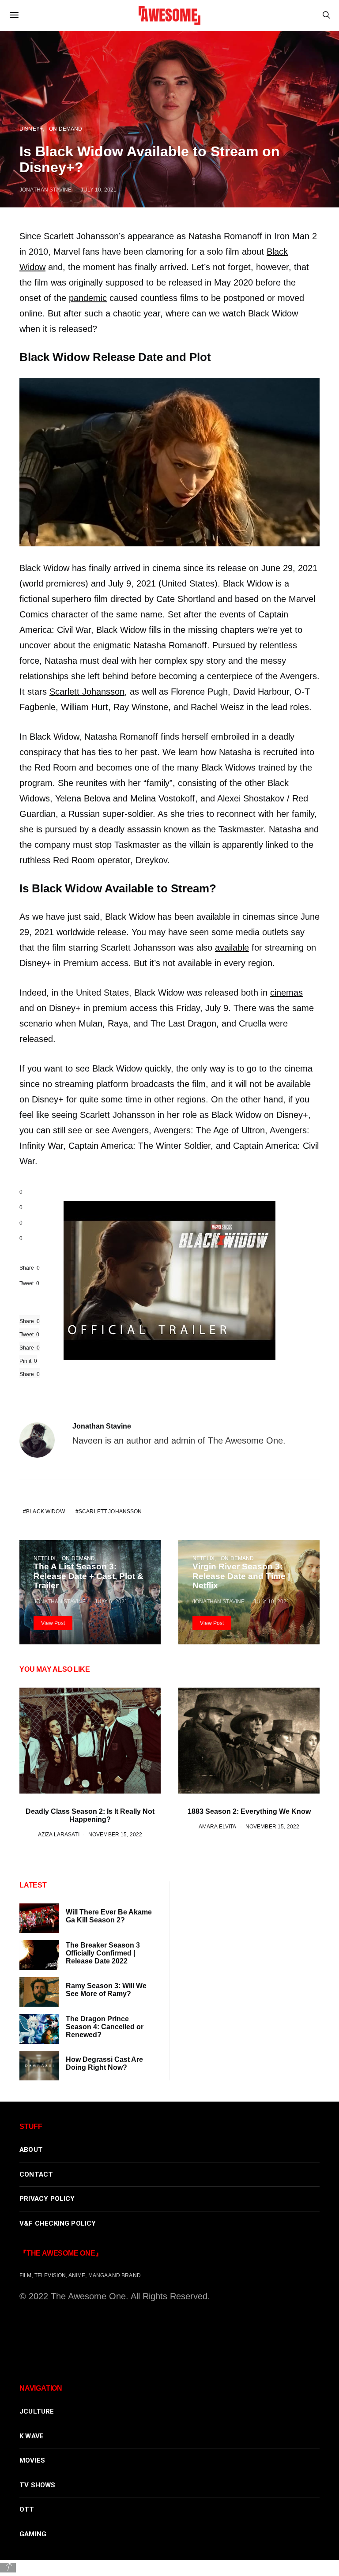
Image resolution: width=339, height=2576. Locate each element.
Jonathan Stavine (102, 1426)
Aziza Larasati (59, 1834)
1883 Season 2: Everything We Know (249, 1811)
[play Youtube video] (169, 1280)
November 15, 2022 (115, 1834)
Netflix (45, 1558)
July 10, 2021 (271, 1601)
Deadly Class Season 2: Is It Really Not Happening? (90, 1815)
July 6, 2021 (111, 1601)
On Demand (78, 1558)
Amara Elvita (218, 1826)
